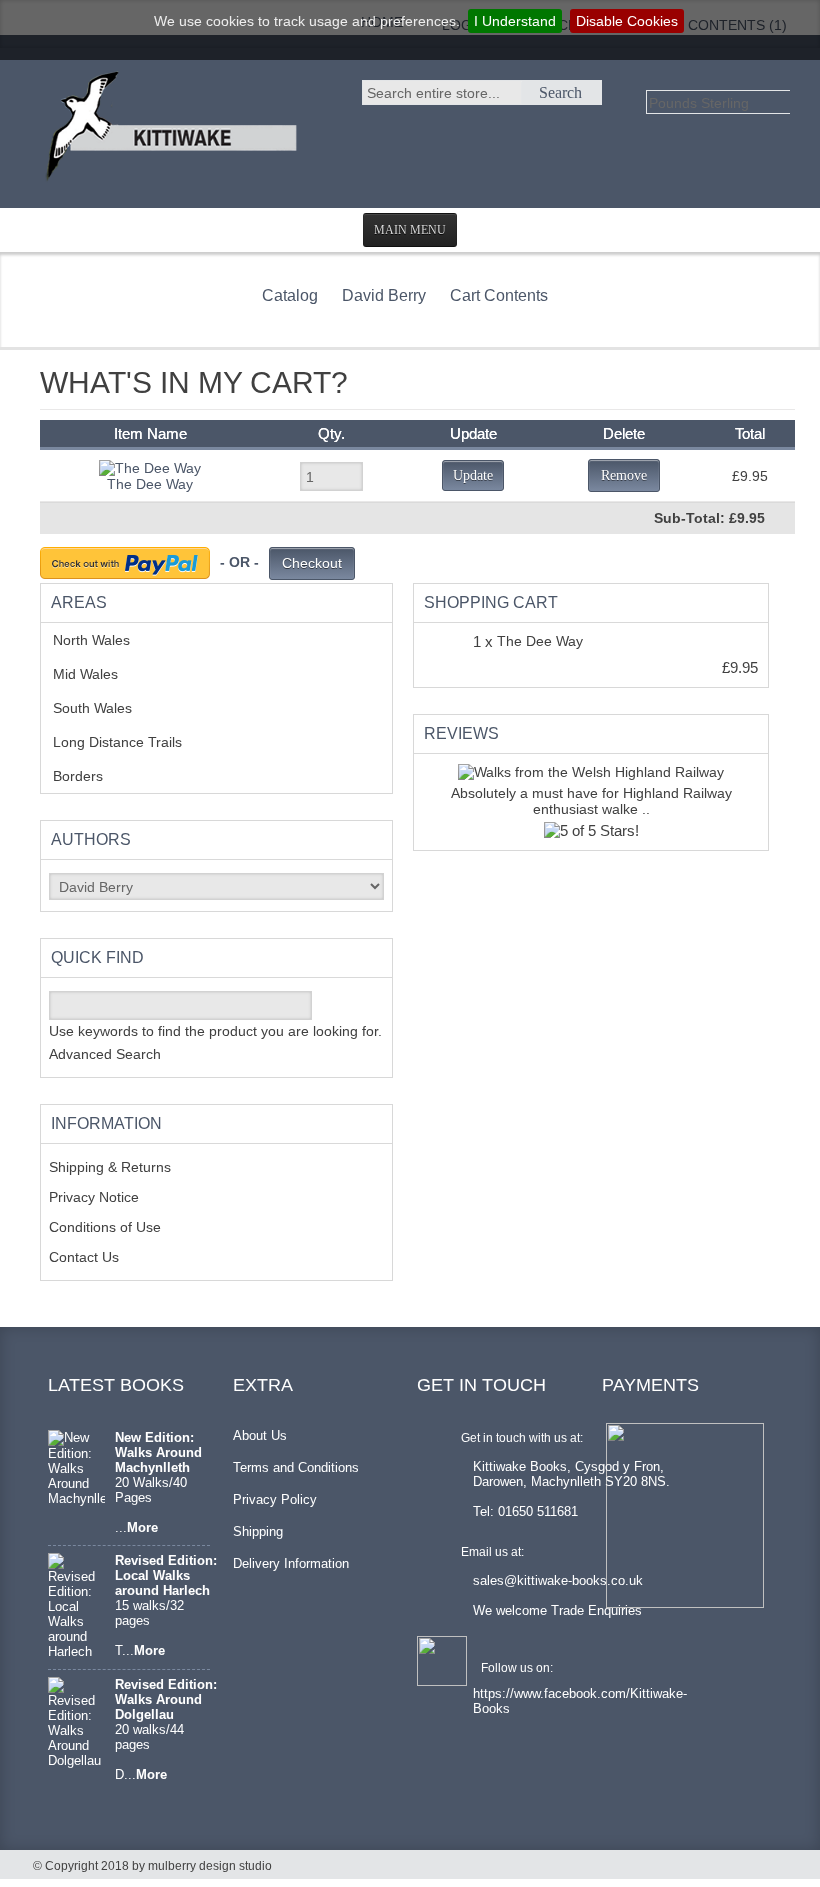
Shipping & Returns (110, 1167)
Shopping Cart (491, 602)
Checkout (312, 563)
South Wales (107, 708)
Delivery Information (291, 1563)
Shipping (258, 1531)
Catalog (290, 295)
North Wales (106, 640)
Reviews (461, 733)
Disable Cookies (627, 21)
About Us (260, 1435)
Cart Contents (499, 295)
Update (473, 475)
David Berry (384, 295)
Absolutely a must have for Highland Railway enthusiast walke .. (591, 801)
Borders (89, 776)
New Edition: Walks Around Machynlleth (158, 1452)
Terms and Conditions (296, 1467)
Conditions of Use (105, 1227)
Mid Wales (100, 674)
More (142, 1527)
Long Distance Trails (132, 742)
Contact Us (84, 1257)
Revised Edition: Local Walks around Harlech (166, 1575)
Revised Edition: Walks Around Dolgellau (166, 1699)
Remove (624, 475)
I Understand (515, 21)
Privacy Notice (94, 1197)
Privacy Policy (275, 1499)
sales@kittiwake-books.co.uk (558, 1580)
